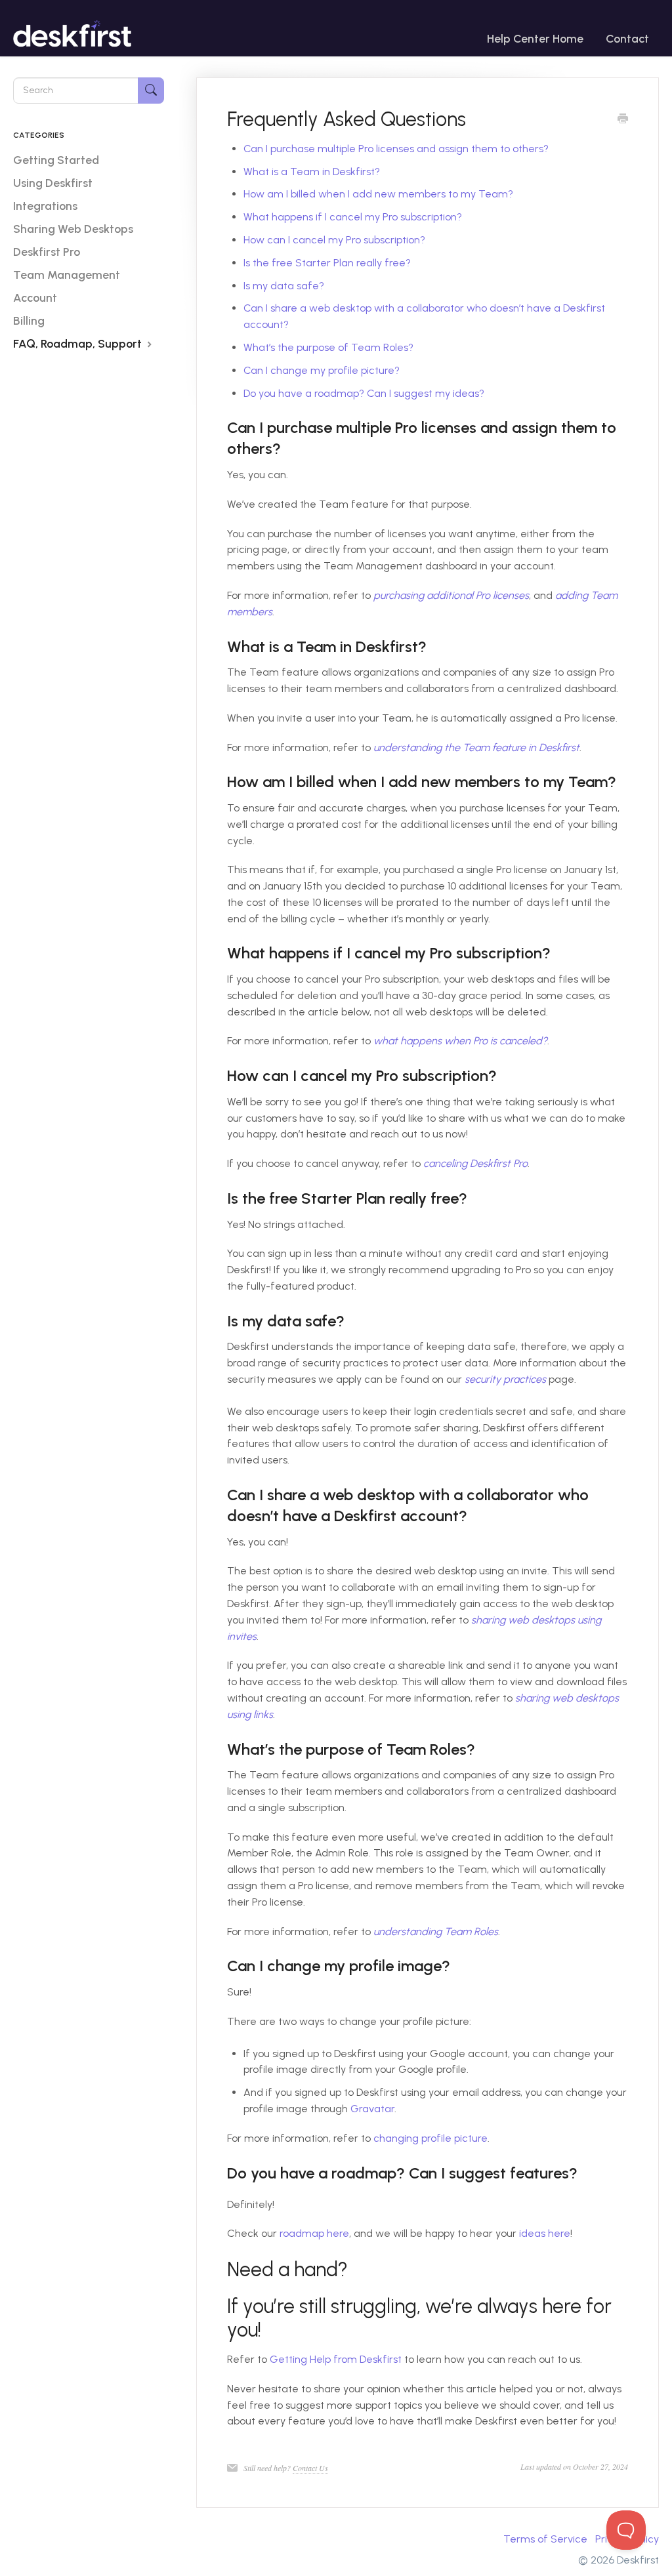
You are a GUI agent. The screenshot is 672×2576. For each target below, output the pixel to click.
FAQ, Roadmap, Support (79, 343)
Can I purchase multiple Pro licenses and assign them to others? (396, 149)
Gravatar (372, 2109)
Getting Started (56, 160)
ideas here (545, 2233)
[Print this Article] (623, 120)
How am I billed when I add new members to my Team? (378, 194)
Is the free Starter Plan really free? (327, 263)
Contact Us (310, 2468)
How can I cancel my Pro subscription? (334, 240)
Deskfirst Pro (47, 252)
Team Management (67, 275)
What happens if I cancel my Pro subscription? (353, 217)
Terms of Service (545, 2539)
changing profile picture (430, 2138)
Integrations (45, 206)
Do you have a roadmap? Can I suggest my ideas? (364, 393)
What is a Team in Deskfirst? (312, 172)
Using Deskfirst (53, 183)
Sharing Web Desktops (73, 229)
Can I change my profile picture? (322, 370)
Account (35, 297)
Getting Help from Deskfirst (336, 2359)
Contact (627, 38)
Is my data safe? (284, 286)
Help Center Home (535, 38)
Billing (29, 320)
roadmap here (314, 2233)
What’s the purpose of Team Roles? (328, 347)
